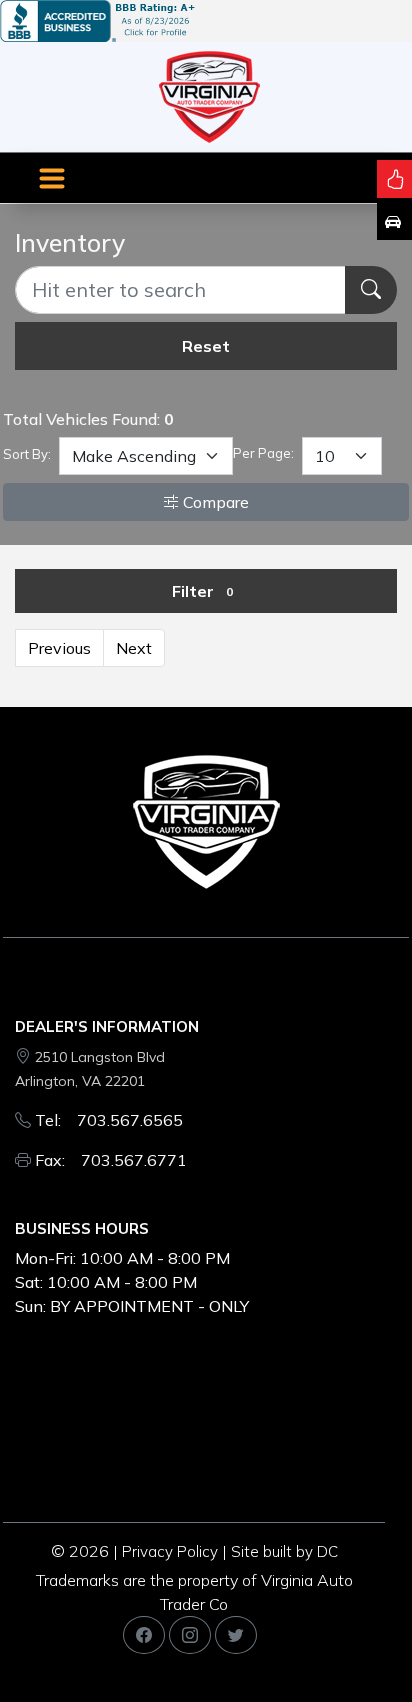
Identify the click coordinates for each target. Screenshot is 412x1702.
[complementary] (352, 1642)
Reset (206, 346)
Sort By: (27, 454)
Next (134, 648)
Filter (202, 591)
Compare (214, 502)
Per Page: (263, 453)
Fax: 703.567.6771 (111, 1160)
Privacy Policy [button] (170, 1551)
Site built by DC (284, 1551)
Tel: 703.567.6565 (109, 1120)
